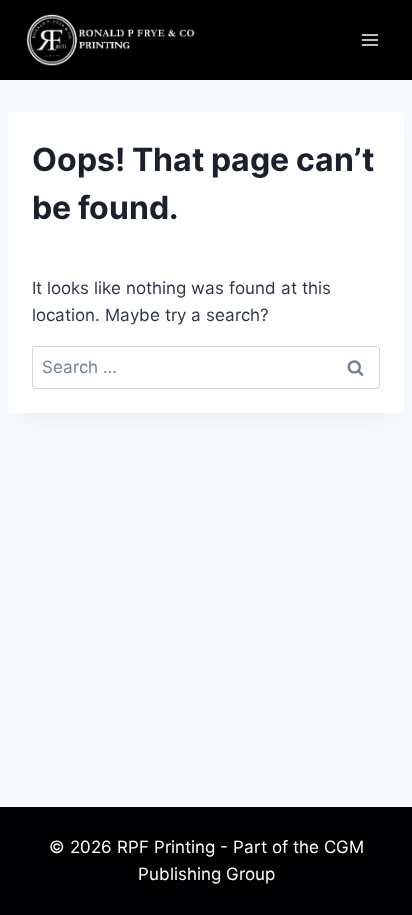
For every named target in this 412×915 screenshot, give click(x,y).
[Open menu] (369, 39)
